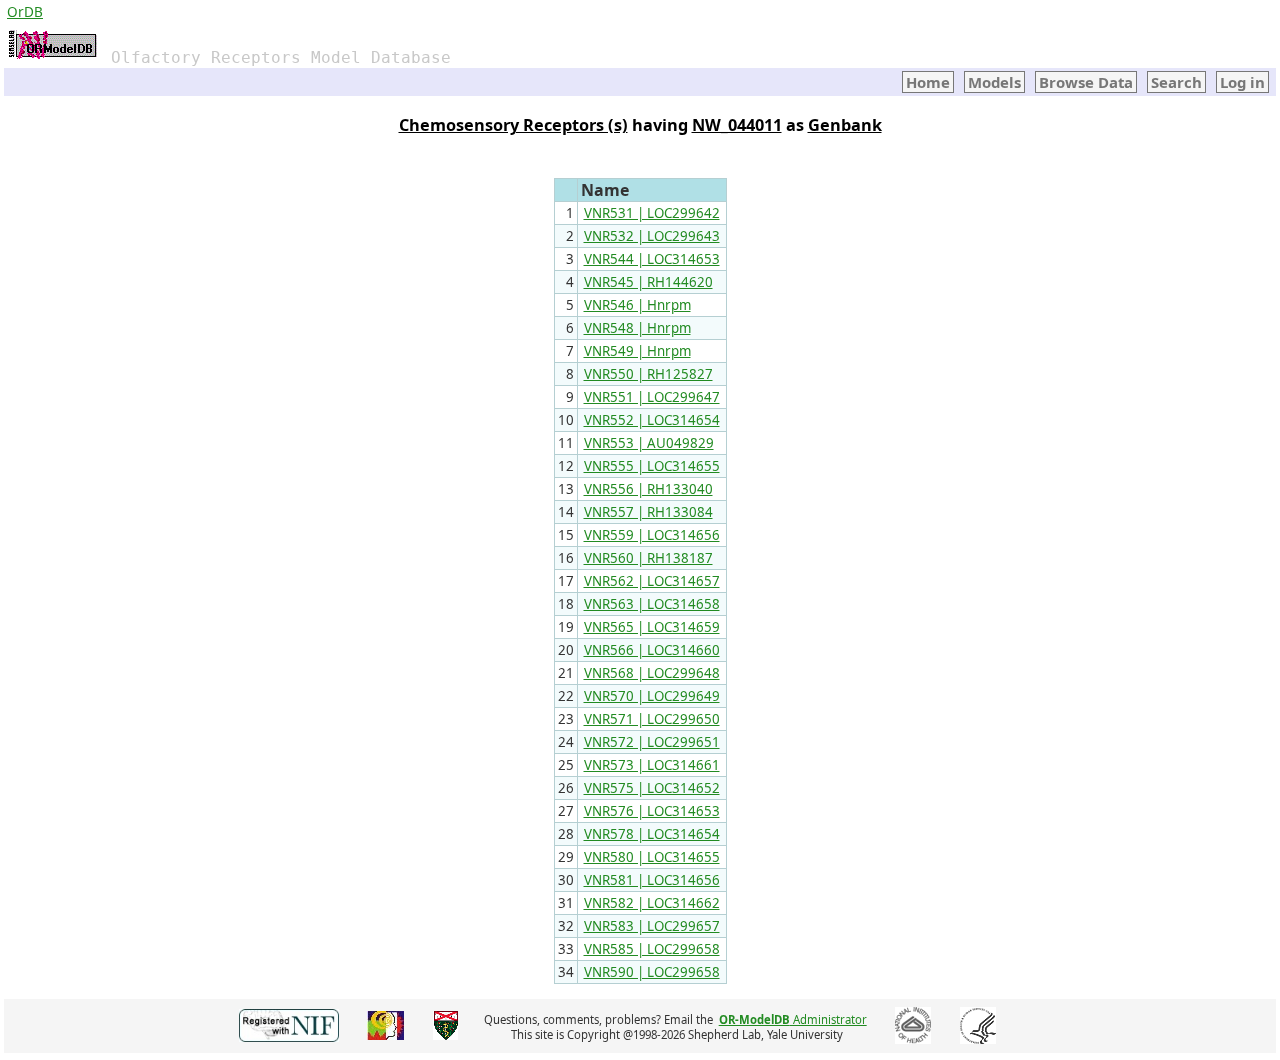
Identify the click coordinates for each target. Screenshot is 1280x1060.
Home (928, 82)
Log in (1242, 82)
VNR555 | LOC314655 (652, 466)
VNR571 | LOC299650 (652, 719)
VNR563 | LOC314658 (652, 604)
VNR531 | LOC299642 (652, 213)
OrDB (25, 11)
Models (994, 82)
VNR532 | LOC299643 (652, 236)
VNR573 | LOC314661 (652, 765)
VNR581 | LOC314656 (652, 880)
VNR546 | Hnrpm (637, 305)
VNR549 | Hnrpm (637, 351)
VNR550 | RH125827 (648, 374)
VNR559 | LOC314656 (652, 535)
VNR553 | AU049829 (649, 443)
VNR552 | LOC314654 (652, 420)
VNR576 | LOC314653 (652, 811)
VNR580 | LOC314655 (652, 857)
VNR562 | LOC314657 (652, 581)
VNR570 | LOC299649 (652, 696)
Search (1176, 82)
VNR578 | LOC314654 (652, 834)
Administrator (793, 1019)
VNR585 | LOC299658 (652, 949)
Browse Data (1086, 82)
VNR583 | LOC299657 (652, 926)
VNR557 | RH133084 (648, 512)
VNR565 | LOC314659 (652, 627)
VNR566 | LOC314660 (652, 650)
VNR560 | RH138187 (648, 558)
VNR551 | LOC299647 (652, 397)
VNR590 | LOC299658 (652, 972)
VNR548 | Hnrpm (637, 328)
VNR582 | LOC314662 (652, 903)
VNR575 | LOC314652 (652, 788)
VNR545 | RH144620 (648, 282)
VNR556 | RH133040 (648, 489)
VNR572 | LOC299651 (652, 742)
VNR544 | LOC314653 (652, 259)
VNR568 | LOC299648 (652, 673)
